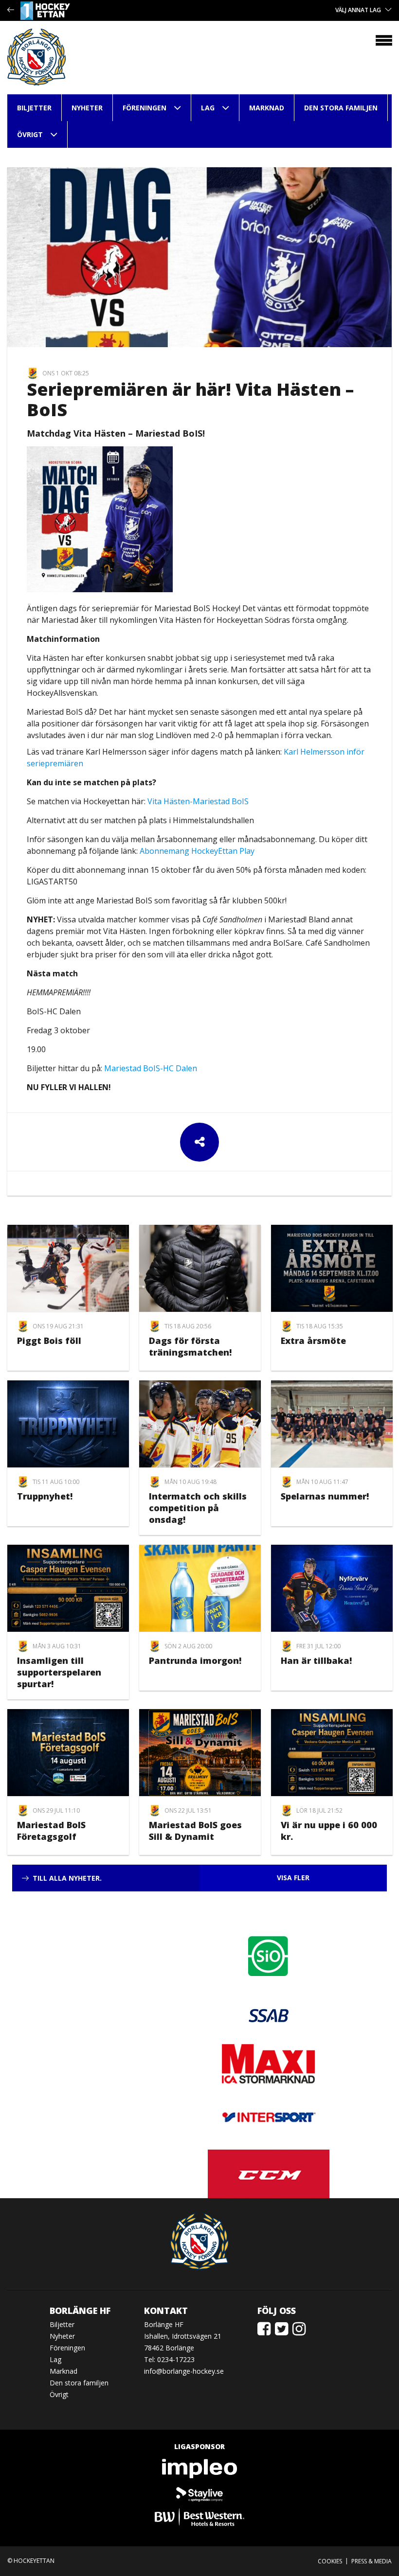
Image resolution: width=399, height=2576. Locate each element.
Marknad (267, 108)
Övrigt (30, 134)
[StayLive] (199, 2493)
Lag (208, 108)
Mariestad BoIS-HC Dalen (151, 1068)
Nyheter (87, 108)
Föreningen (145, 108)
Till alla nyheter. (67, 1878)
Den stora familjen (341, 108)
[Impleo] (199, 2469)
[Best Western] (199, 2517)
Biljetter (34, 108)
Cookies (330, 2561)
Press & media (372, 2561)
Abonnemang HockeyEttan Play (197, 851)
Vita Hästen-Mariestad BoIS (198, 801)
